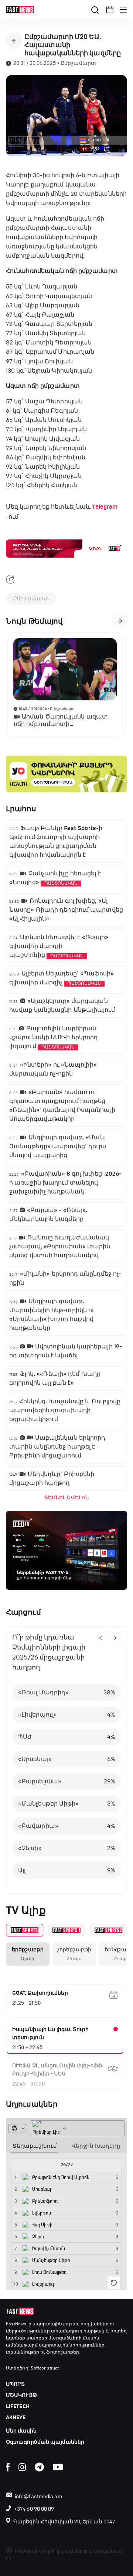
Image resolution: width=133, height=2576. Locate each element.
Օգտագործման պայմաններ (45, 2442)
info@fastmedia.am (38, 2496)
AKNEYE (16, 2418)
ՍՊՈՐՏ (16, 2384)
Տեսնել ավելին (66, 1498)
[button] (110, 10)
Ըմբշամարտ (31, 599)
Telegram (105, 507)
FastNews (16, 2324)
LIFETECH (18, 2406)
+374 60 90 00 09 (34, 2509)
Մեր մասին (21, 2431)
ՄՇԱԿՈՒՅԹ (21, 2395)
